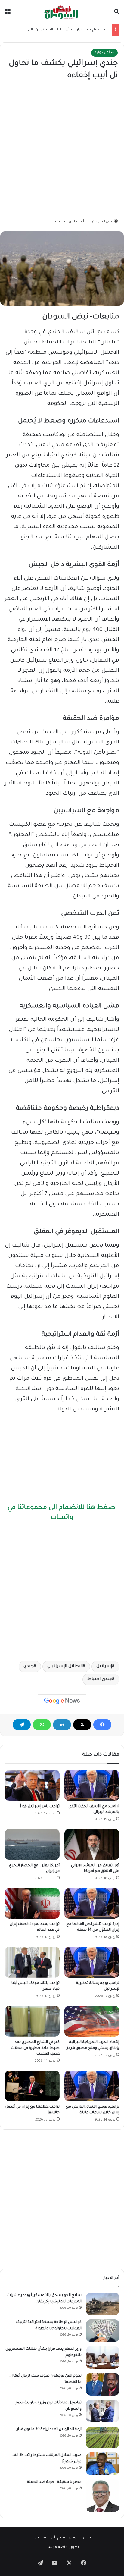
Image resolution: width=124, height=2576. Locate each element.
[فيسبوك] (102, 1725)
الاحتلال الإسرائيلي (65, 1667)
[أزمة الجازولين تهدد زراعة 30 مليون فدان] (103, 2437)
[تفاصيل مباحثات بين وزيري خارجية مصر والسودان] (103, 2411)
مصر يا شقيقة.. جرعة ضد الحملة (54, 2482)
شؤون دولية (104, 53)
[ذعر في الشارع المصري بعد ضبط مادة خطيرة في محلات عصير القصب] (32, 2021)
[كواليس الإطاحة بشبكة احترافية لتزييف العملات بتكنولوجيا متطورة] (103, 2331)
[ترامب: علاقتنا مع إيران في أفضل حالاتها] (32, 2086)
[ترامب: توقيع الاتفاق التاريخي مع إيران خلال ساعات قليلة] (92, 2086)
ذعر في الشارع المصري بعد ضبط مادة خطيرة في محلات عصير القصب (35, 2048)
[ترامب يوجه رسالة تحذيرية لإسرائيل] (92, 1962)
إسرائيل (104, 1667)
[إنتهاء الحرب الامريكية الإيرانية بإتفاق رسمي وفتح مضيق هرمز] (92, 2021)
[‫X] (82, 1725)
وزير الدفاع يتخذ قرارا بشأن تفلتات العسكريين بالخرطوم (64, 30)
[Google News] (62, 1701)
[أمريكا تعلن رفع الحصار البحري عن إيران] (32, 1844)
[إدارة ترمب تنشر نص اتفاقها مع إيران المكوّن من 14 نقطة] (92, 1903)
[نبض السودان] (62, 12)
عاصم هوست (56, 2548)
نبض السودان (103, 222)
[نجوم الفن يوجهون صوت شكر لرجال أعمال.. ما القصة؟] (103, 2384)
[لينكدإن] (62, 1725)
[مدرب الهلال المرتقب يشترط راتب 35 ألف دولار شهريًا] (103, 2464)
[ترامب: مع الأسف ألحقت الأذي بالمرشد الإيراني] (92, 1785)
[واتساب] (42, 1725)
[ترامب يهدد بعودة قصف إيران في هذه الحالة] (32, 1903)
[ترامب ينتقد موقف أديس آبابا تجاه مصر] (32, 1962)
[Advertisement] (62, 150)
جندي (29, 1667)
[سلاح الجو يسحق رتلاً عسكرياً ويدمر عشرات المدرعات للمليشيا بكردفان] (103, 2304)
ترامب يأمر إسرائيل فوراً (40, 1807)
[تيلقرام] (22, 1725)
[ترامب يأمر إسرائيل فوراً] (32, 1785)
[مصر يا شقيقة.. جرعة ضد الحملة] (103, 2496)
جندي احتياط (100, 1679)
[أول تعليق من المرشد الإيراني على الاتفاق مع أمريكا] (92, 1844)
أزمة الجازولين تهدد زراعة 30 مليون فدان (48, 2430)
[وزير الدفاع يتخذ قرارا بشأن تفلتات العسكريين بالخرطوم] (103, 2357)
